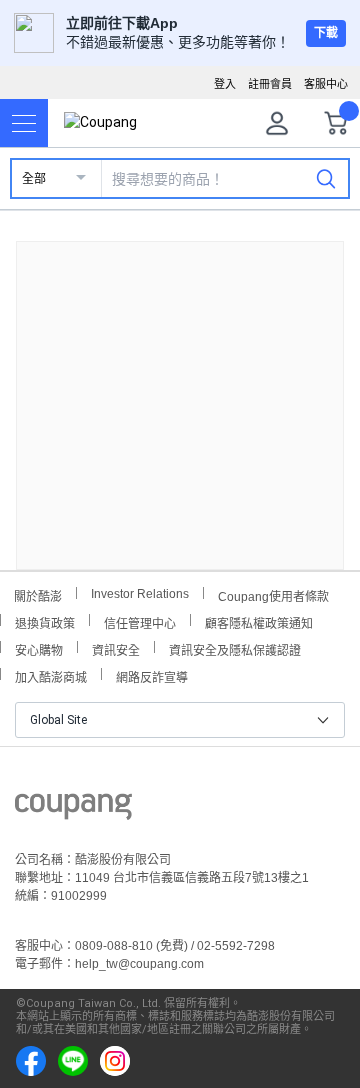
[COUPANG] (73, 810)
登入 (225, 84)
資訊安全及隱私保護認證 (235, 648)
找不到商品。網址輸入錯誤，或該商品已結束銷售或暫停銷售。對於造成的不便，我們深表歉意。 (180, 389)
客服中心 (326, 84)
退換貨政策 (45, 621)
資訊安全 (116, 648)
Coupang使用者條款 (273, 594)
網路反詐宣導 (152, 675)
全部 (34, 179)
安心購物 (39, 648)
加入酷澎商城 (51, 675)
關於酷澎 (38, 594)
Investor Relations (140, 593)
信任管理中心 (140, 621)
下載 (326, 33)
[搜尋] (326, 178)
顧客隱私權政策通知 (259, 621)
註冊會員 (270, 84)
